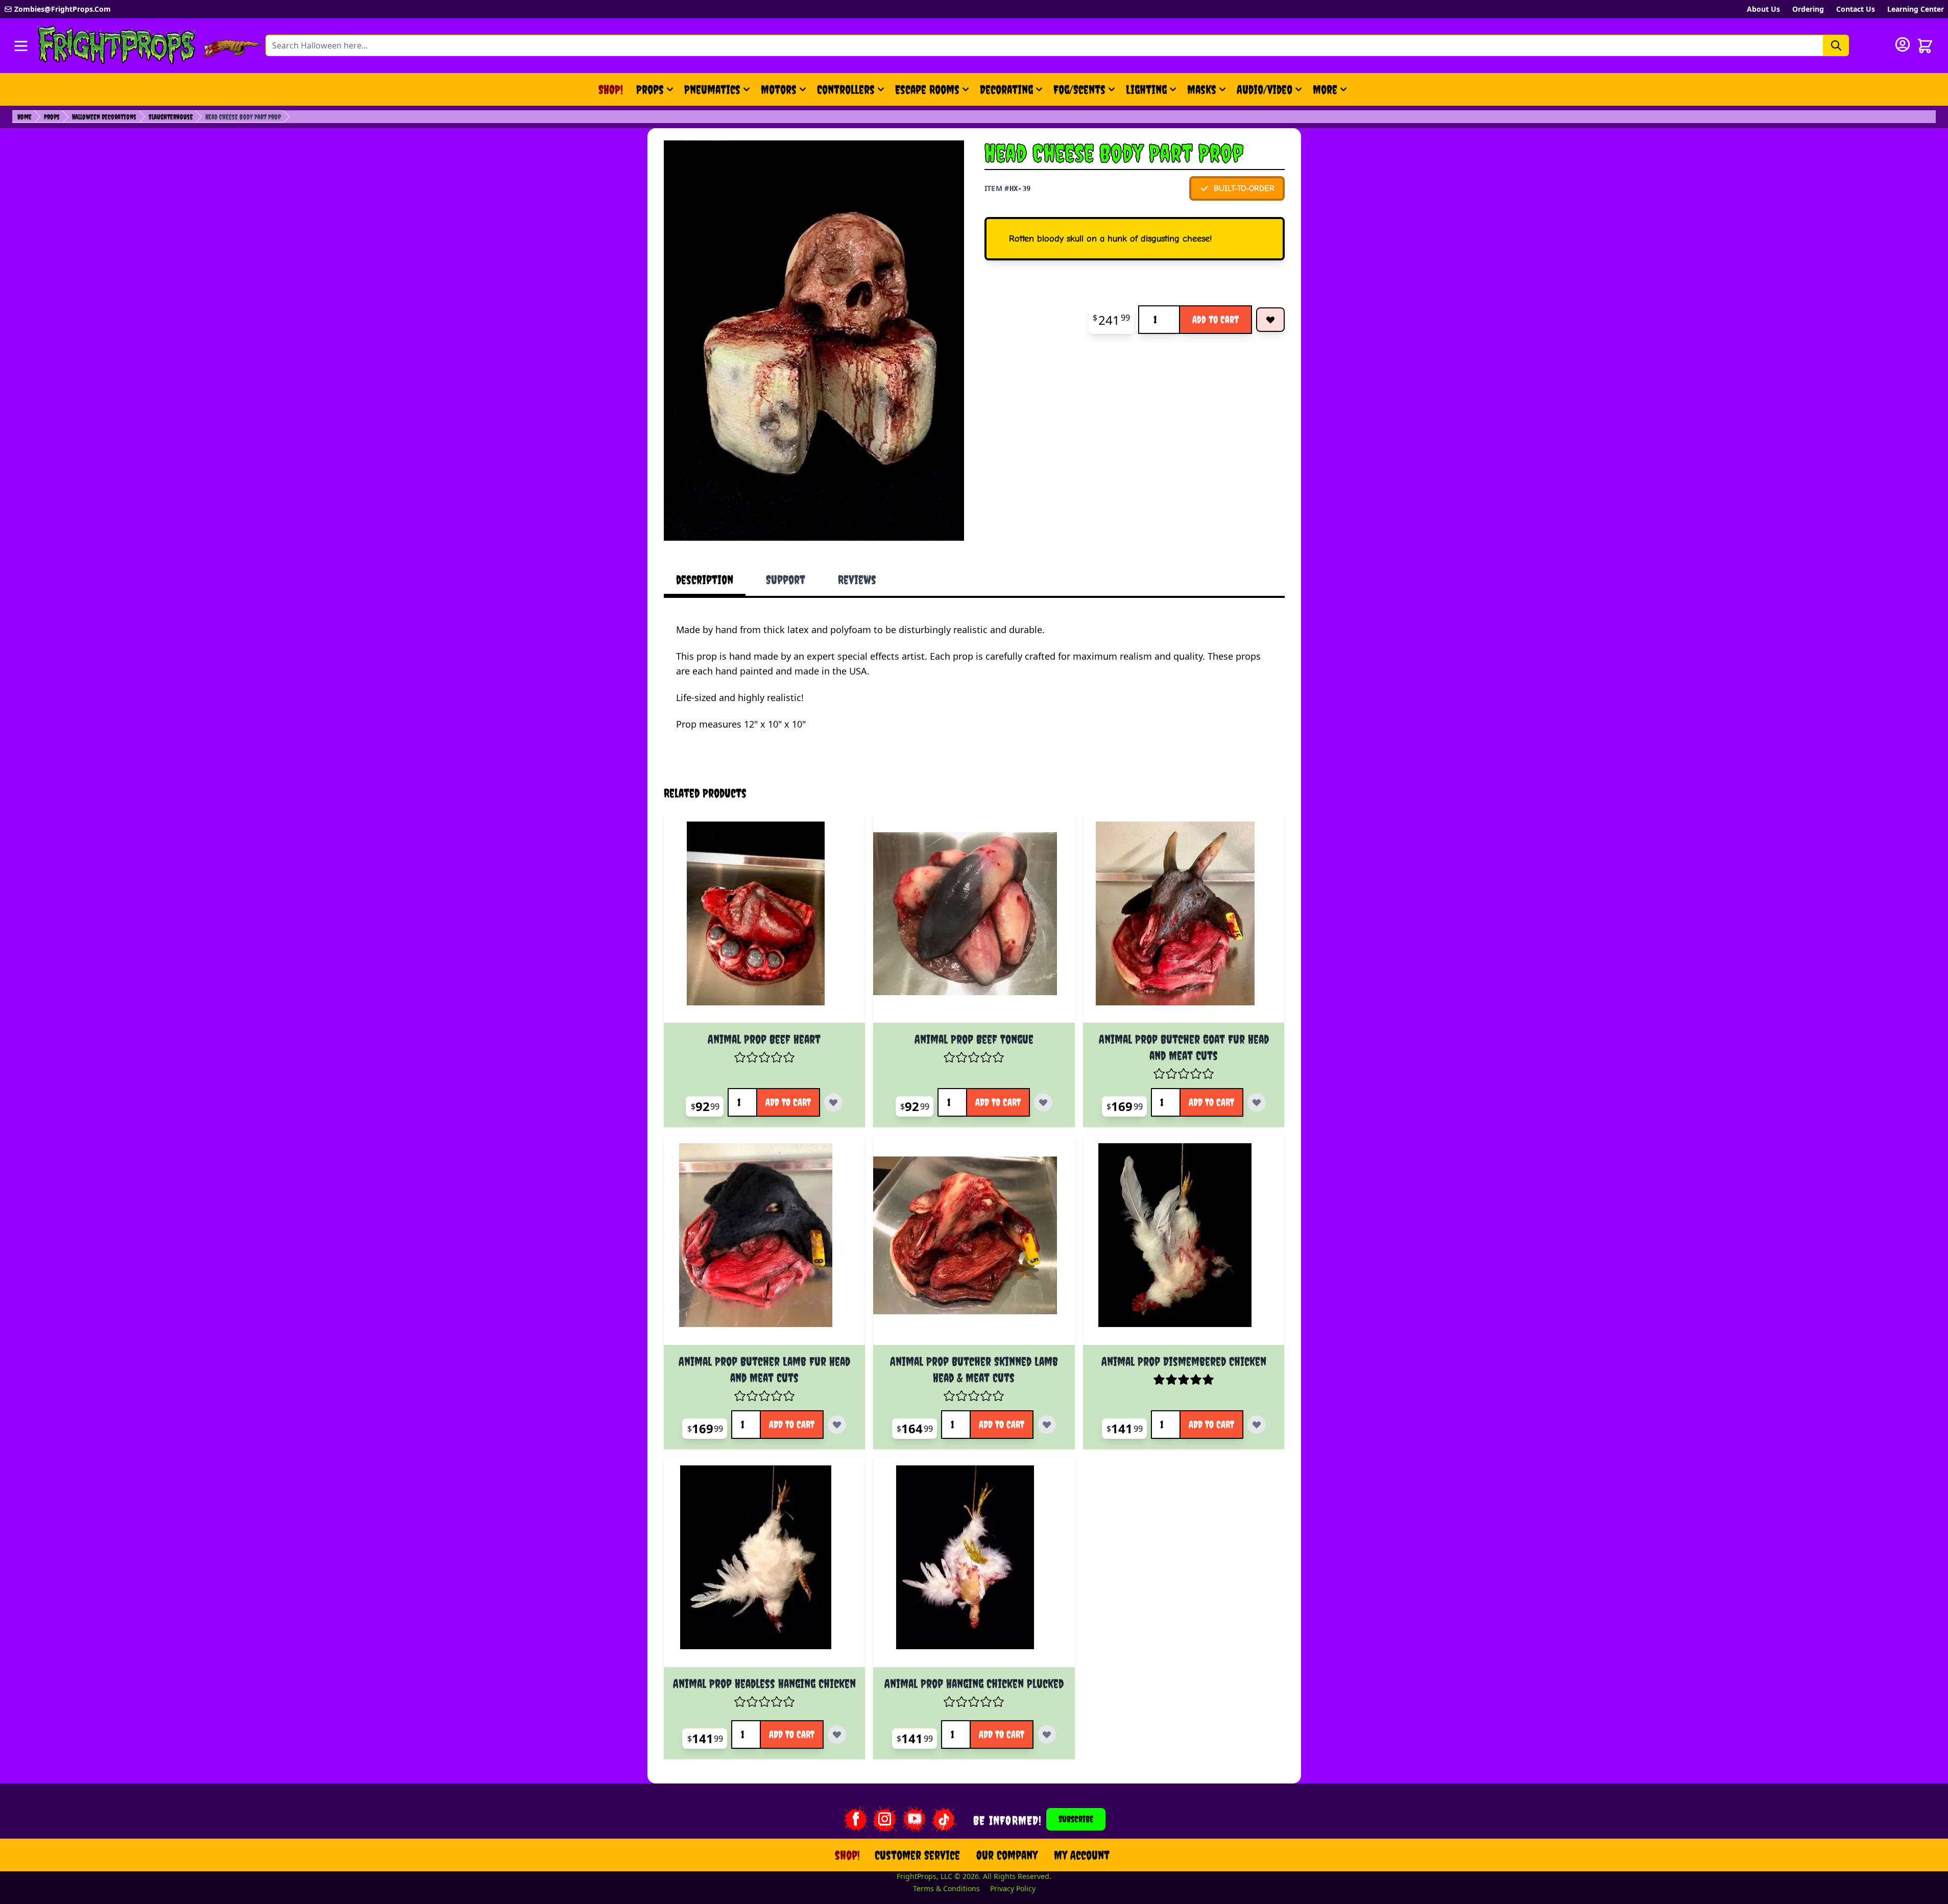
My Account (1082, 1855)
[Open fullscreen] (814, 341)
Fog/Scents (1079, 89)
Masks (1202, 89)
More (1331, 93)
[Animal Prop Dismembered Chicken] (1184, 1244)
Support (786, 580)
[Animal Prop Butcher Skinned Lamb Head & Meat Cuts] (974, 1244)
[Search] (1836, 45)
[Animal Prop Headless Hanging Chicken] (765, 1566)
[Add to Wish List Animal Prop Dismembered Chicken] (1257, 1425)
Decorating (1006, 89)
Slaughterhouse (171, 117)
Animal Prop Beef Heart (764, 1039)
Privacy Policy (1013, 1888)
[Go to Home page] (117, 46)
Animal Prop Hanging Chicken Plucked (974, 1683)
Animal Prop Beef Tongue (974, 1039)
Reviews (857, 580)
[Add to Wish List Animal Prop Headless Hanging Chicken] (837, 1734)
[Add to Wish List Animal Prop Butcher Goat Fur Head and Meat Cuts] (1257, 1102)
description (705, 580)
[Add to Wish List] (1270, 320)
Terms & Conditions (946, 1888)
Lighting (1146, 89)
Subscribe (1076, 1819)
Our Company (1007, 1855)
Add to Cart (1216, 319)
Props (650, 89)
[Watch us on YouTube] (915, 1819)
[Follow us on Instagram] (885, 1819)
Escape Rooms (927, 89)
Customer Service (917, 1855)
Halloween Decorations (104, 117)
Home (25, 117)
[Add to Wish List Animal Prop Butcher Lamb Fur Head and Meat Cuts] (837, 1425)
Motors (779, 89)
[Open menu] (21, 46)
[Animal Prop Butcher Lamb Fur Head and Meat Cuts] (765, 1244)
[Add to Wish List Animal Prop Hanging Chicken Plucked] (1047, 1734)
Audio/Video (1265, 89)
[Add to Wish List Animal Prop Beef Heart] (833, 1102)
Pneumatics (712, 89)
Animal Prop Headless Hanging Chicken (764, 1683)
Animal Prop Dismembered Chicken (1184, 1361)
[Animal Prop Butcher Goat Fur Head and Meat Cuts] (1184, 922)
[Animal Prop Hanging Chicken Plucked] (974, 1566)
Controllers (846, 89)
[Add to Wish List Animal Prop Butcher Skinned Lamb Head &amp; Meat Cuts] (1047, 1425)
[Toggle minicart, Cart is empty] (1925, 46)
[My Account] (1903, 44)
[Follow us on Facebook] (855, 1819)
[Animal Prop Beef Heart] (765, 922)
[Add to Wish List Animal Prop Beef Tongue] (1043, 1102)
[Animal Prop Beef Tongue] (974, 922)
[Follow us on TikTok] (944, 1819)
